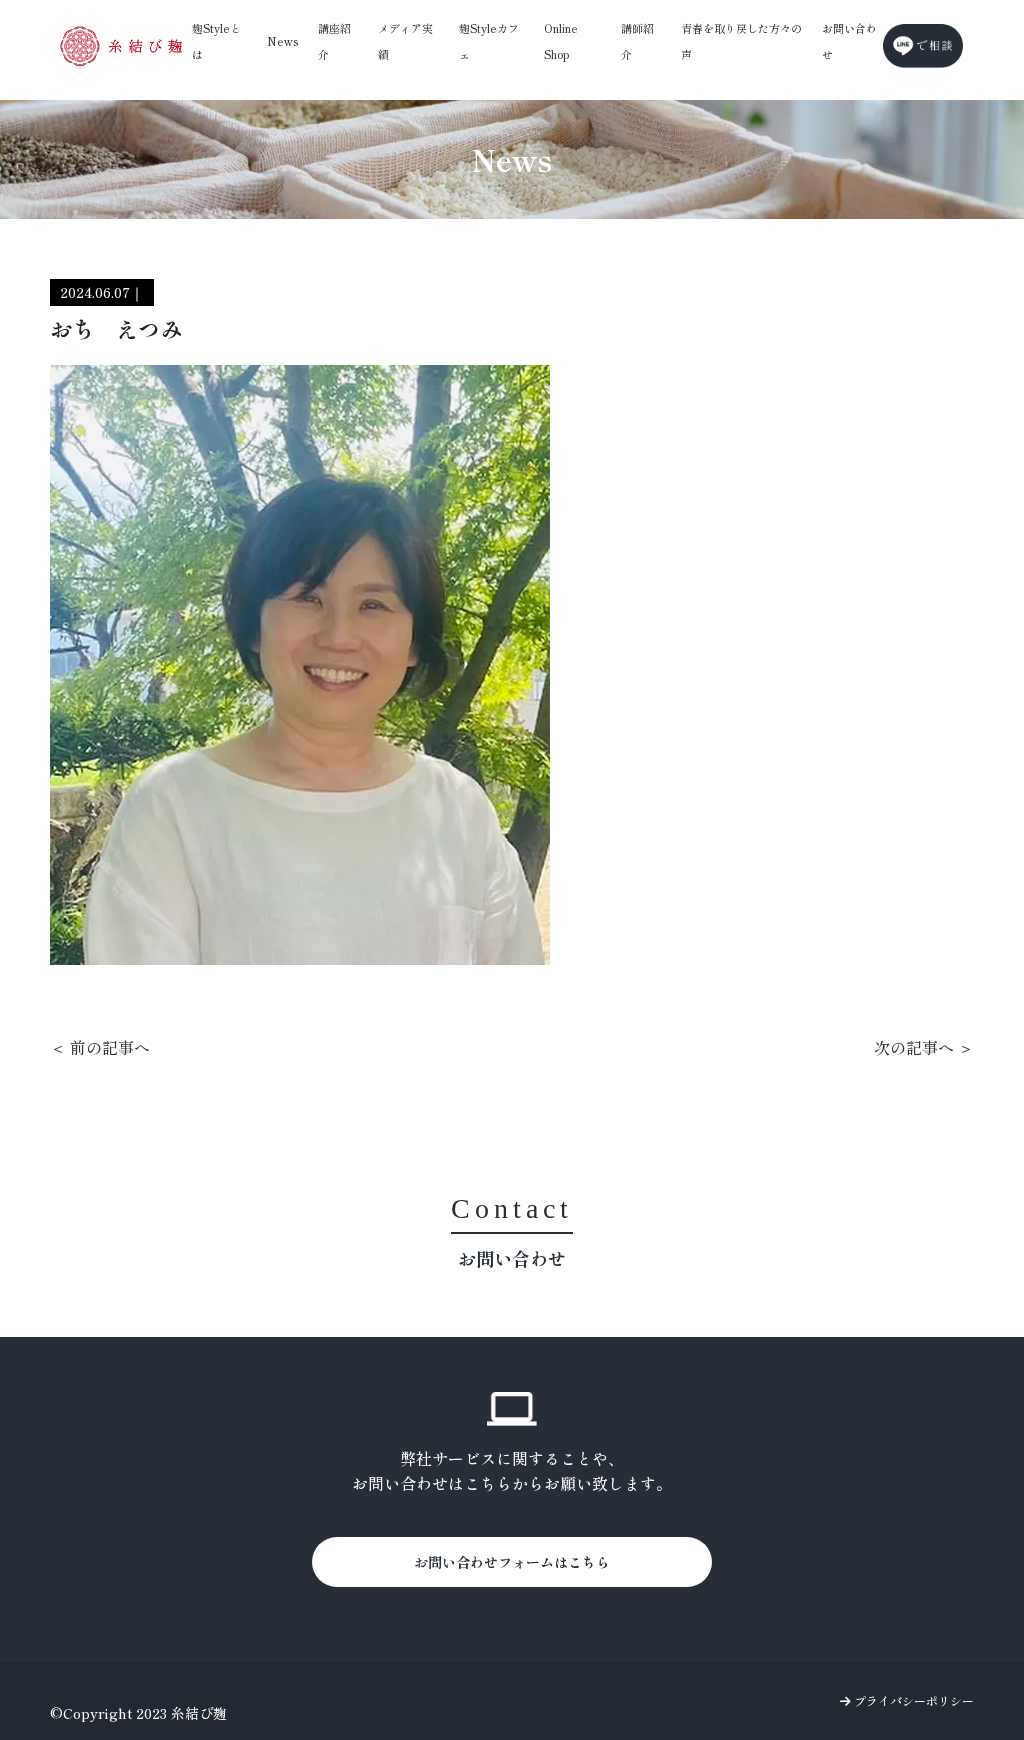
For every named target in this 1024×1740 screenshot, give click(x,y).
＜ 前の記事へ (100, 1047)
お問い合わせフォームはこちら (512, 1562)
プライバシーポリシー (912, 1700)
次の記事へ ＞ (924, 1047)
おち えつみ (116, 328)
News (282, 41)
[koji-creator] (121, 45)
